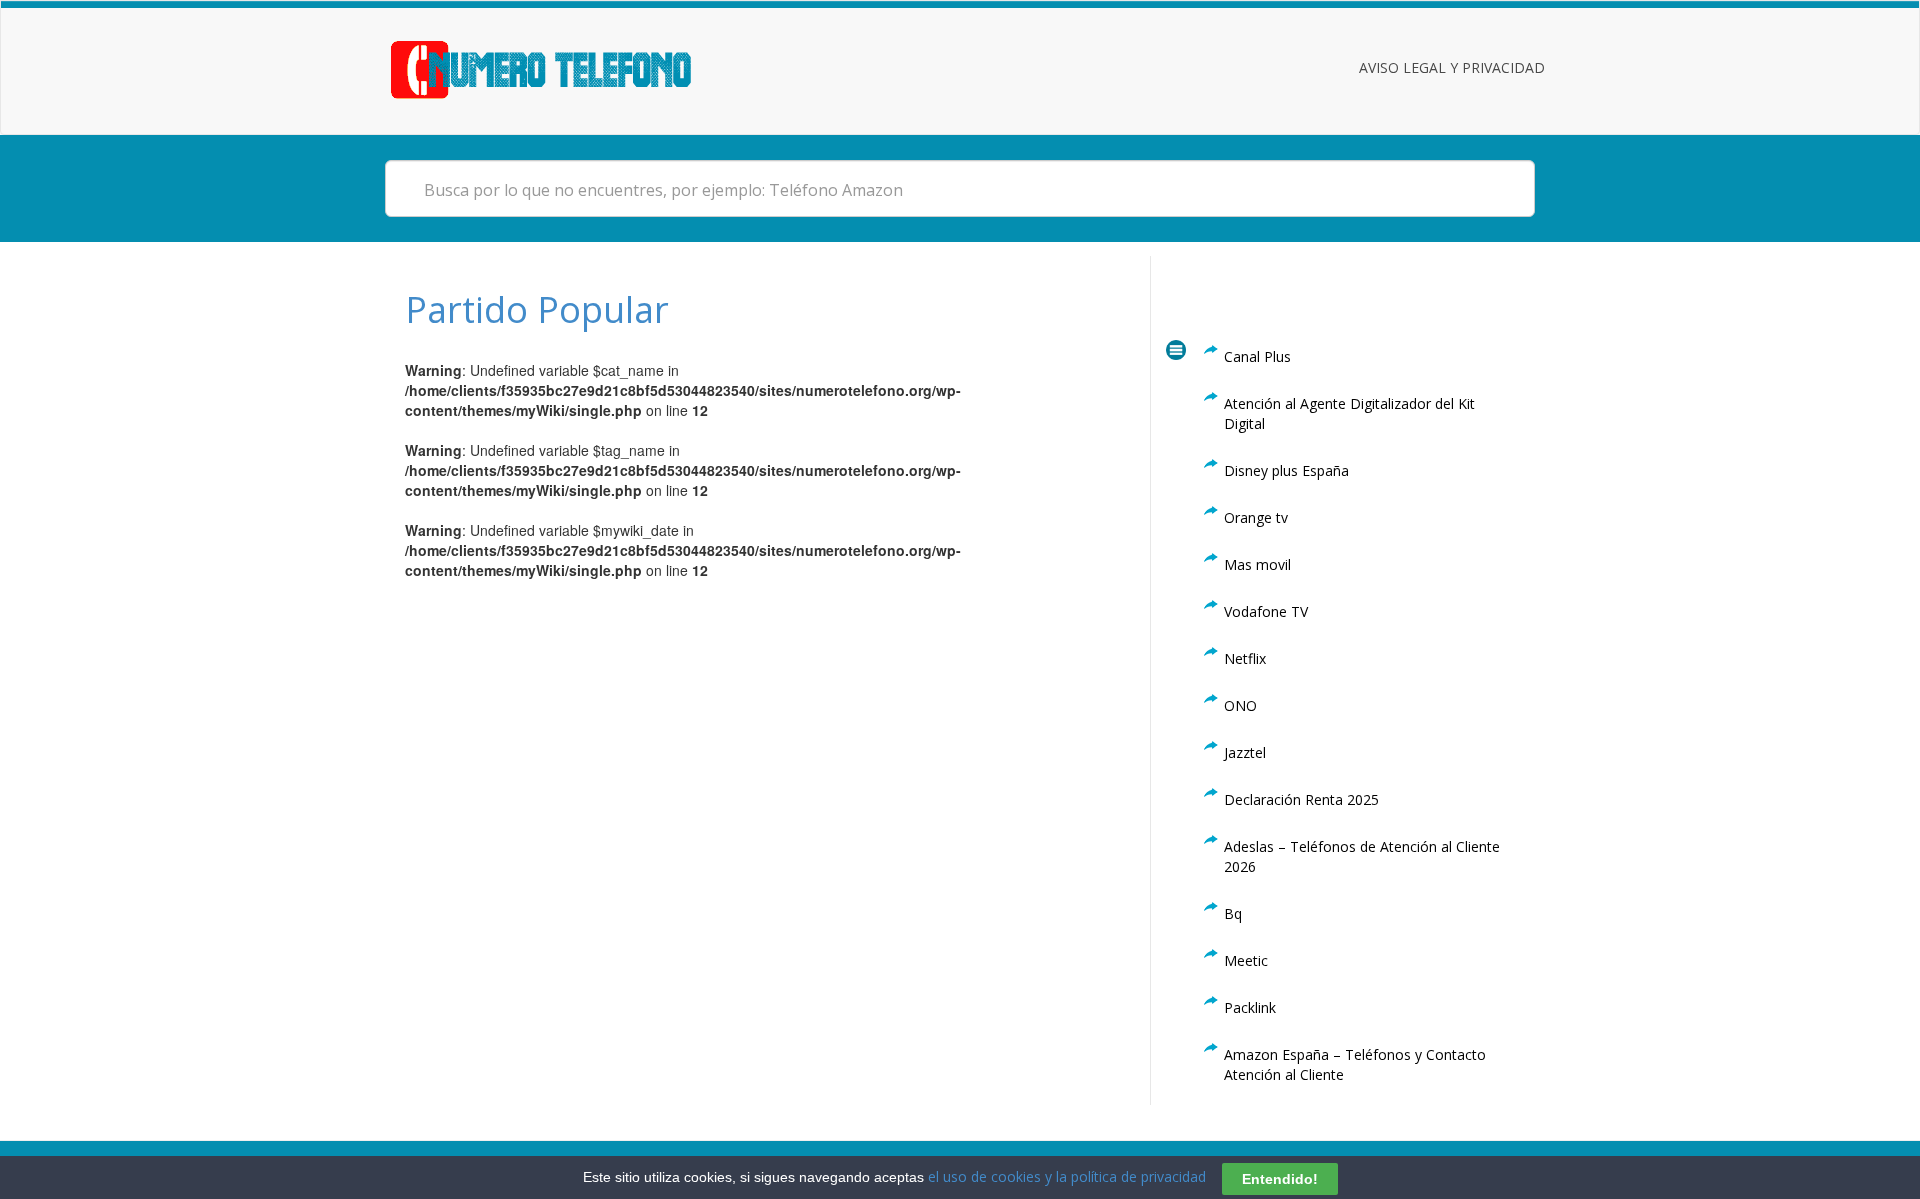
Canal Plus (1257, 356)
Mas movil (1257, 564)
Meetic (1246, 960)
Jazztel (1245, 752)
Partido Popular (537, 309)
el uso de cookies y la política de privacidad (1067, 1176)
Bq (1233, 913)
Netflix (1245, 658)
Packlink (1250, 1007)
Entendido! (1280, 1178)
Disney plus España (1286, 470)
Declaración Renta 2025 (1301, 799)
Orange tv (1256, 517)
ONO (1240, 705)
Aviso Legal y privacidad (1452, 67)
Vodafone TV (1266, 611)
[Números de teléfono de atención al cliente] (565, 67)
